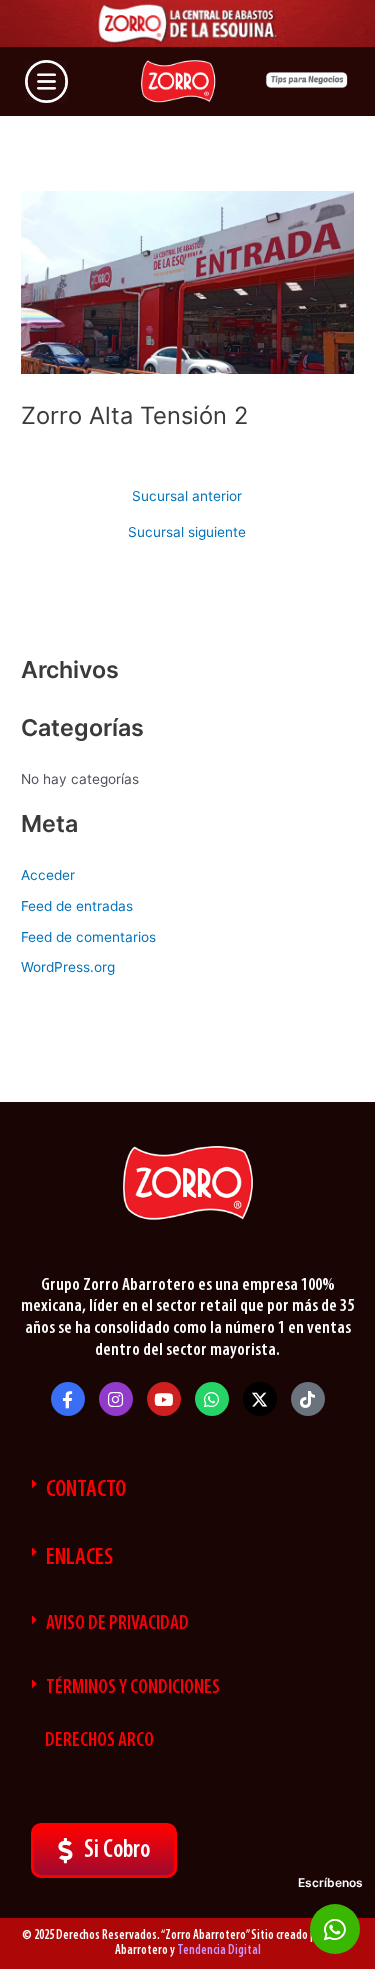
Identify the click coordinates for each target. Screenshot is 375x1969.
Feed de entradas (77, 906)
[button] (187, 1490)
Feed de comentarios (88, 937)
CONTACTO (86, 1490)
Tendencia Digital (219, 1950)
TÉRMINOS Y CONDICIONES (133, 1688)
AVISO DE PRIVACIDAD (117, 1624)
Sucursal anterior (187, 497)
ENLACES (79, 1558)
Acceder (48, 875)
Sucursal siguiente (187, 533)
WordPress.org (68, 967)
